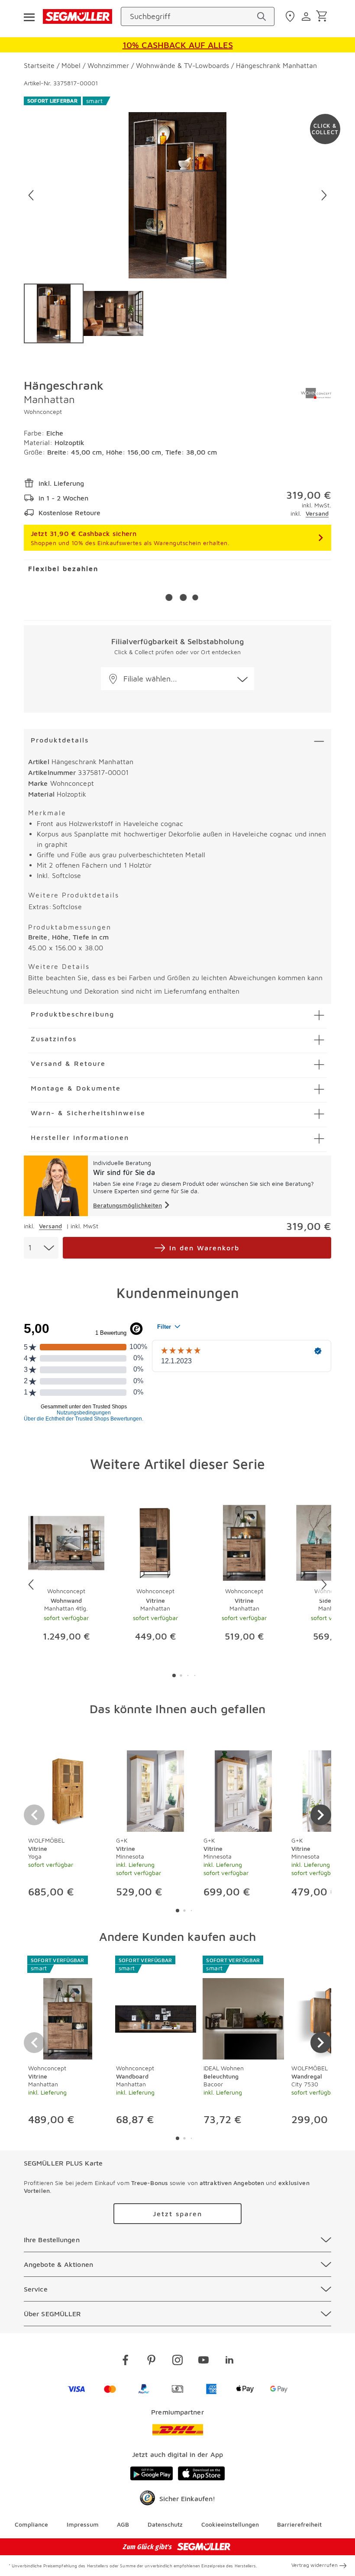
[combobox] (41, 1248)
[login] (307, 16)
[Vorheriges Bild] (31, 195)
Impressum (83, 2524)
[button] (177, 679)
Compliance (31, 2524)
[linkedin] (229, 2361)
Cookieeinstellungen (230, 2524)
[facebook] (126, 2361)
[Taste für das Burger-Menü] (29, 16)
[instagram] (177, 2361)
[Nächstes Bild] (324, 195)
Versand (317, 513)
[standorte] (291, 16)
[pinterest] (152, 2361)
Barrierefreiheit (299, 2524)
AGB (123, 2524)
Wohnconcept (43, 412)
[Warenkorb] (323, 17)
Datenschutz (165, 2524)
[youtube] (203, 2361)
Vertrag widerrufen (315, 2565)
